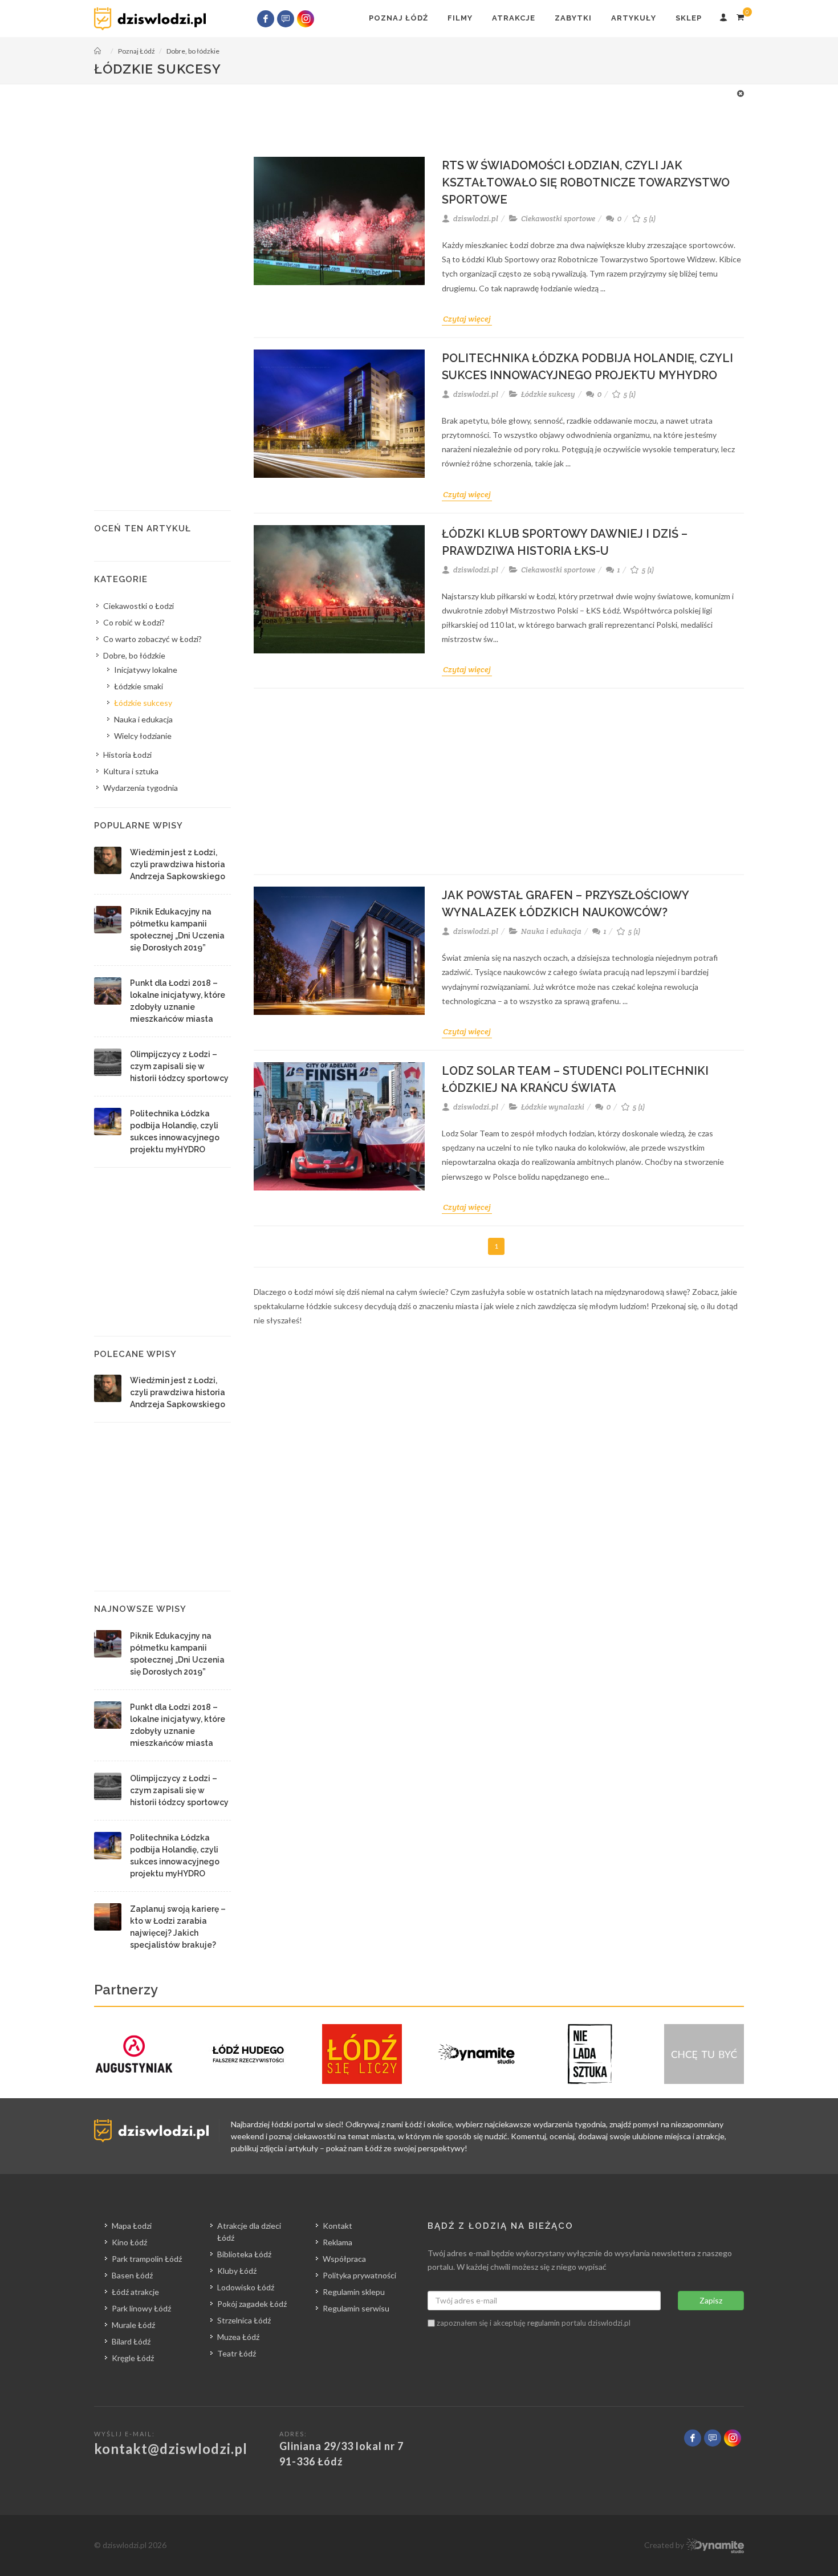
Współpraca (344, 2259)
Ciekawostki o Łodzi (139, 606)
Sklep (689, 18)
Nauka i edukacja (551, 931)
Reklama (337, 2242)
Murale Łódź (133, 2325)
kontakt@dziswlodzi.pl (171, 2449)
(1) (650, 219)
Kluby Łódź (237, 2271)
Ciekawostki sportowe (558, 219)
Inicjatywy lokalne (146, 670)
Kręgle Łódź (133, 2358)
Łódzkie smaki (139, 686)
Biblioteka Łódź (244, 2254)
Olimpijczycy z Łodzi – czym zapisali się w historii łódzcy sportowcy (179, 1066)
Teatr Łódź (237, 2353)
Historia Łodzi (127, 755)
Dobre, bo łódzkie (134, 655)
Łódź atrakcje (135, 2292)
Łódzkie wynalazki (553, 1107)
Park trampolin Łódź (147, 2259)
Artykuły (634, 18)
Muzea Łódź (238, 2337)
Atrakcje (514, 18)
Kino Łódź (129, 2242)
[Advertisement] (413, 113)
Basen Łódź (132, 2275)
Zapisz (711, 2300)
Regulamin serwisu (356, 2308)
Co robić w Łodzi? (134, 622)
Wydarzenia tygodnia (141, 788)
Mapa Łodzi (132, 2226)
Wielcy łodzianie (143, 736)
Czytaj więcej (467, 319)
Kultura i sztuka (131, 771)
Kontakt (337, 2226)
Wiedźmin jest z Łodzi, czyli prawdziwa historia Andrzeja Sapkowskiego (178, 864)
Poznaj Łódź (398, 18)
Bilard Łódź (131, 2341)
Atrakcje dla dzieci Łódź (249, 2232)
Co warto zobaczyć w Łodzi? (152, 639)
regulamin (544, 2323)
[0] (740, 15)
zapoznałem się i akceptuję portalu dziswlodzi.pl (533, 2323)
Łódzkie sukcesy (548, 394)
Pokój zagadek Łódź (252, 2304)
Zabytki (573, 18)
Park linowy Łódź (141, 2308)
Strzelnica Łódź (244, 2320)
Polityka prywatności (359, 2275)
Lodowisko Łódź (246, 2287)
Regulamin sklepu (354, 2292)
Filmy (460, 18)
